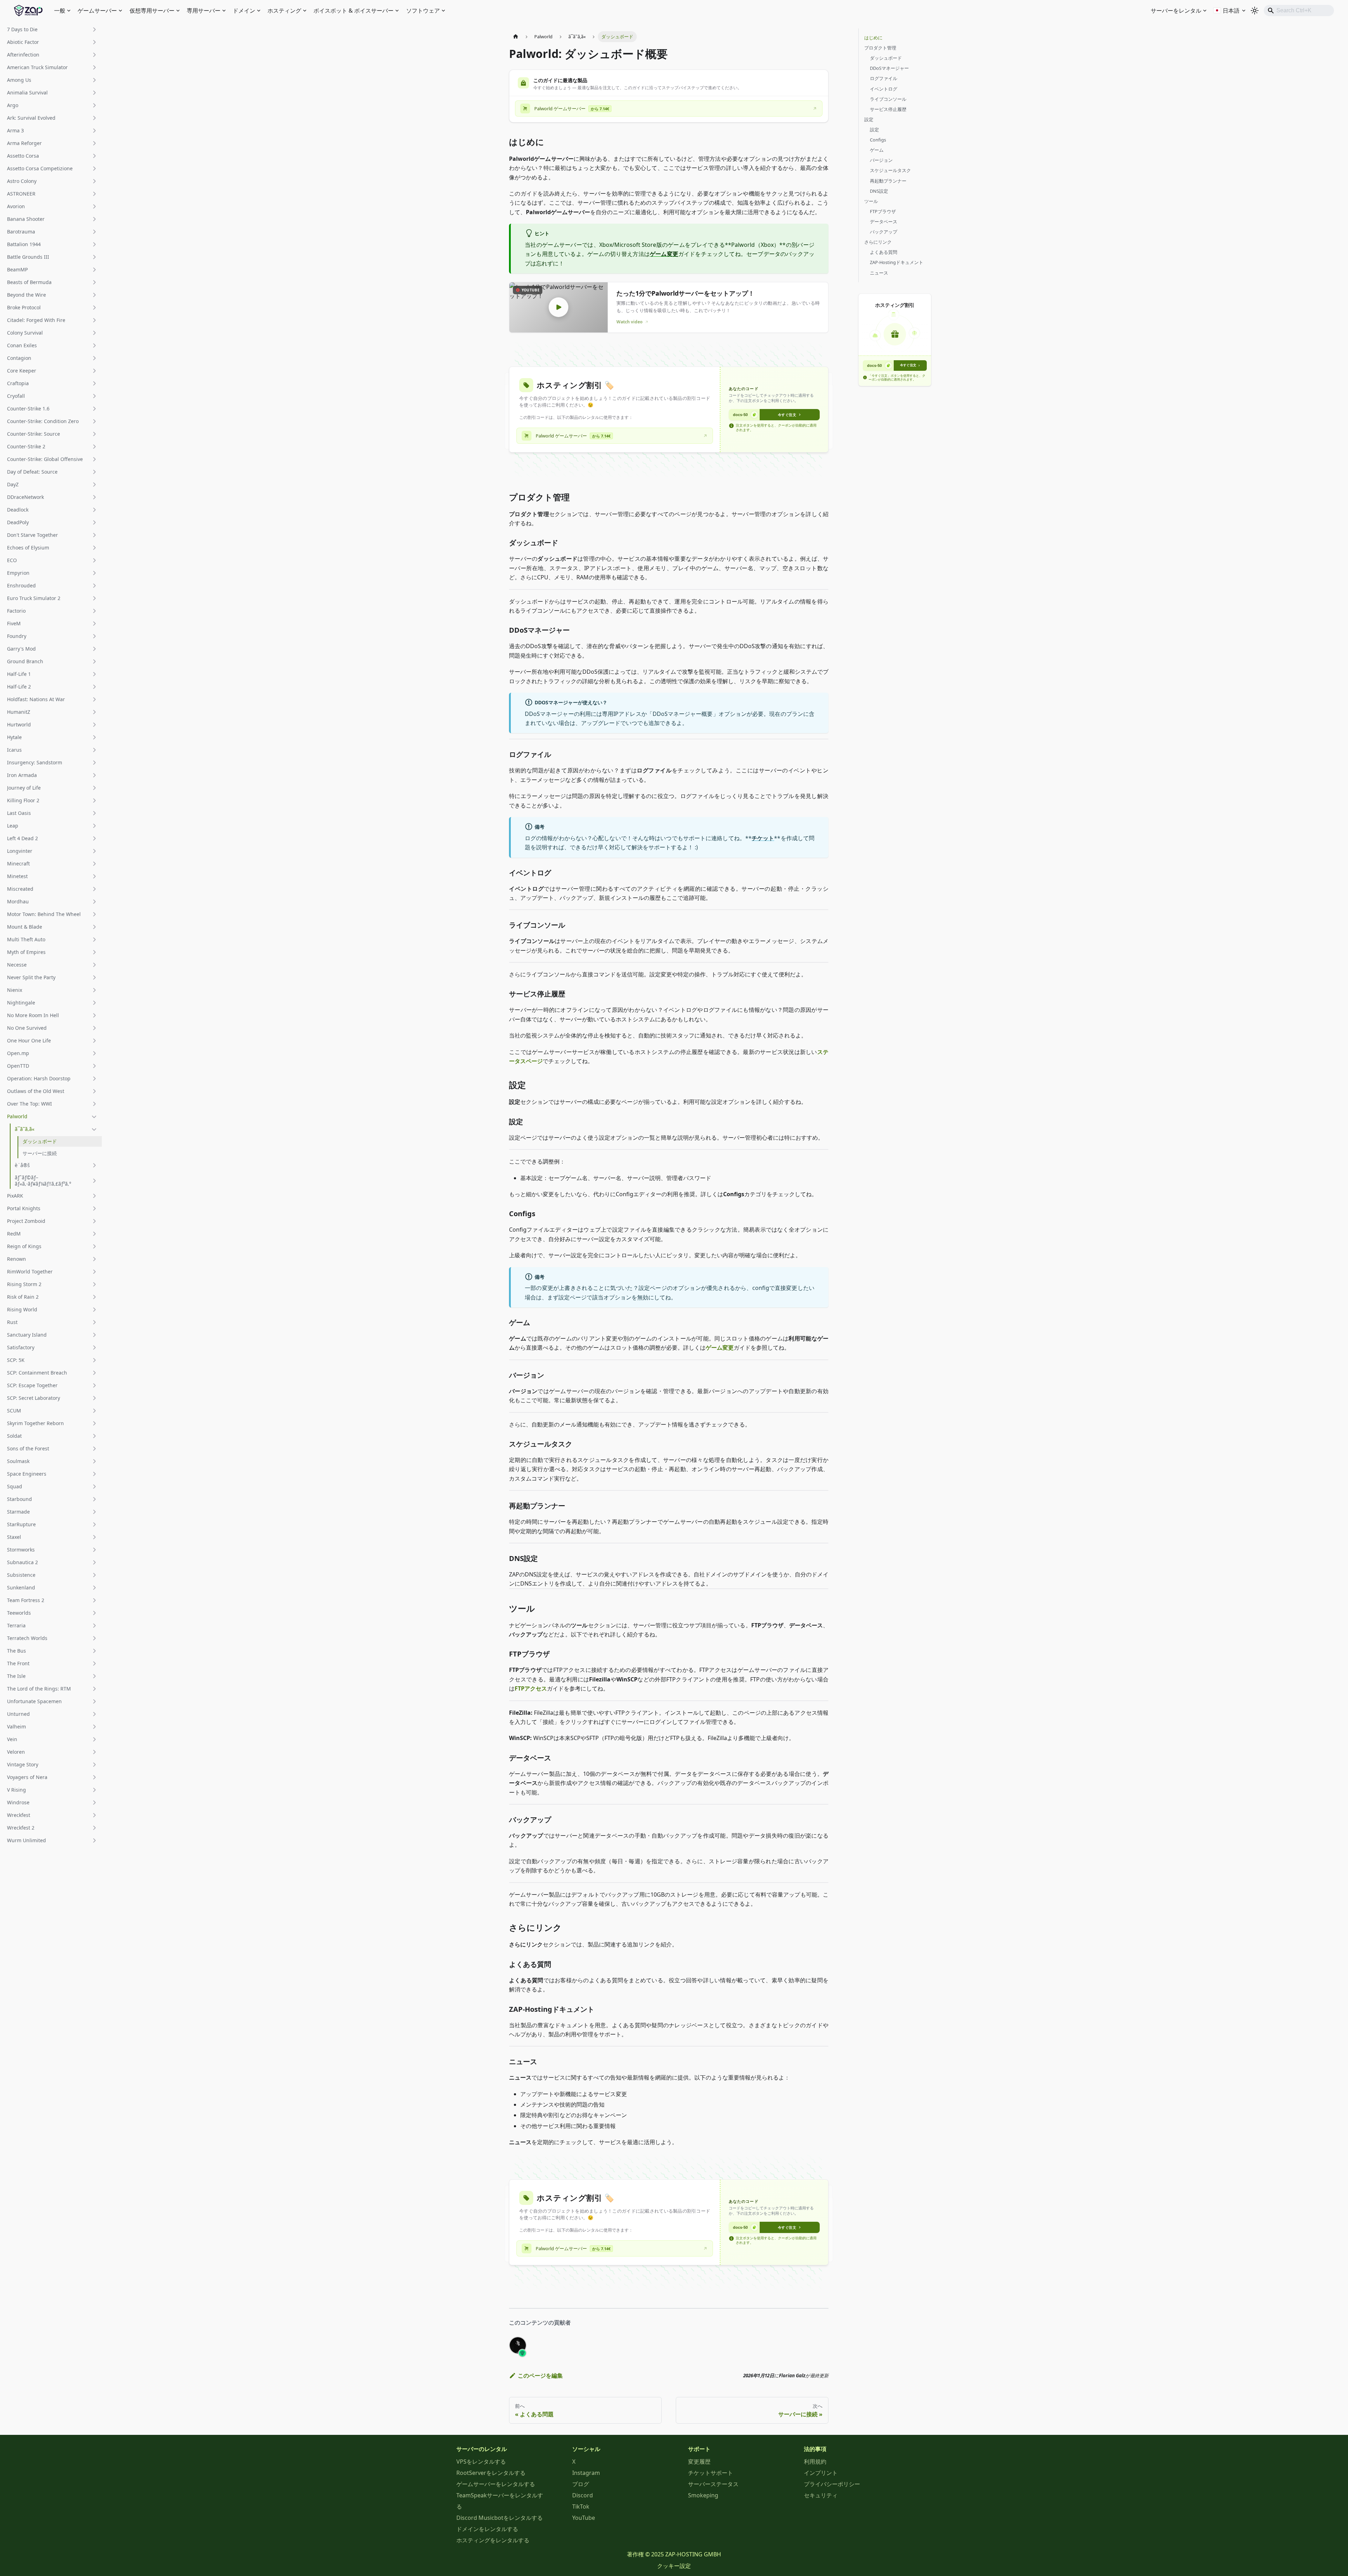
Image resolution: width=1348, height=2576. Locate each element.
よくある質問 (884, 252)
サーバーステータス (713, 2484)
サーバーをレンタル (1176, 11)
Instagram (586, 2473)
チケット (763, 838)
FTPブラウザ (883, 211)
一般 (60, 11)
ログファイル (884, 78)
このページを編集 (540, 2376)
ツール (871, 201)
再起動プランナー (888, 181)
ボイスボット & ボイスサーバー (353, 11)
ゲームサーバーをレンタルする (496, 2484)
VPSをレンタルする (481, 2462)
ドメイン (244, 11)
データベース (884, 222)
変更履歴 (699, 2462)
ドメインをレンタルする (487, 2529)
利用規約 (815, 2462)
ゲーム (877, 150)
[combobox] (1299, 11)
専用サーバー (204, 11)
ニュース (879, 273)
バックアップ (884, 232)
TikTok (581, 2506)
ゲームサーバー (97, 11)
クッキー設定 (674, 2566)
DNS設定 (879, 191)
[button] (52, 29)
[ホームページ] (516, 37)
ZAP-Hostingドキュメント (897, 262)
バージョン (881, 160)
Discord (583, 2495)
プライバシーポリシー (832, 2484)
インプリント (821, 2473)
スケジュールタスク (890, 170)
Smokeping (703, 2495)
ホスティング (284, 11)
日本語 (1231, 11)
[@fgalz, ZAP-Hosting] (518, 2345)
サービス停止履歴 (888, 109)
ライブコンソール (888, 99)
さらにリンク (878, 242)
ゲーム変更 (664, 254)
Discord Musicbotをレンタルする (500, 2518)
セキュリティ (821, 2495)
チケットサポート (711, 2473)
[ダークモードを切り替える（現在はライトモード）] (1255, 11)
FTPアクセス (531, 1688)
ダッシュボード (886, 58)
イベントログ (884, 89)
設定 (869, 119)
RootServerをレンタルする (491, 2473)
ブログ (581, 2484)
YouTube (584, 2518)
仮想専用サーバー (152, 11)
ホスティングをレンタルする (493, 2540)
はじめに (873, 38)
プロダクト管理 (880, 48)
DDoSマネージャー (889, 68)
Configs (878, 140)
